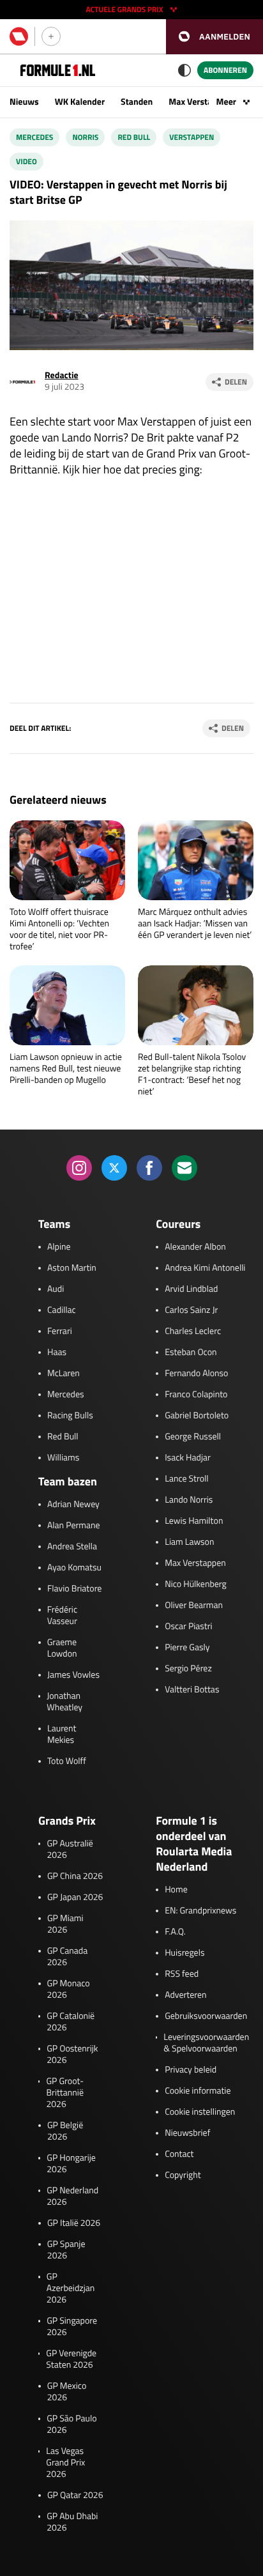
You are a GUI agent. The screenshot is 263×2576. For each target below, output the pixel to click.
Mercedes (34, 137)
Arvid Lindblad (191, 1289)
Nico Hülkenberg (196, 1584)
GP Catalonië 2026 (71, 2022)
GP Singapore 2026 (72, 2327)
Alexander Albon (195, 1247)
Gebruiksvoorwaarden (206, 2016)
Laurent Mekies (62, 1735)
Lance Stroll (186, 1479)
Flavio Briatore (74, 1589)
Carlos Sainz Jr (191, 1310)
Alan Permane (74, 1526)
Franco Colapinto (196, 1395)
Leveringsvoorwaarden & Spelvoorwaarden (206, 2043)
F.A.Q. (175, 1932)
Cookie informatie (198, 2091)
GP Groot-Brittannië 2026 (65, 2093)
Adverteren (185, 1995)
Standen (137, 102)
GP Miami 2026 (65, 1924)
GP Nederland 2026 (72, 2196)
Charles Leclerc (193, 1331)
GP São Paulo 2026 (71, 2425)
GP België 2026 (65, 2131)
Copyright (183, 2175)
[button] (214, 37)
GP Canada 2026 (68, 1957)
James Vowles (73, 1675)
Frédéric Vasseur (62, 1616)
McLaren (64, 1374)
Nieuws (24, 102)
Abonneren (225, 70)
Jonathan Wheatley (64, 1702)
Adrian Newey (73, 1505)
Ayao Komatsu (74, 1568)
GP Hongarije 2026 (71, 2164)
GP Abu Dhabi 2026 (72, 2522)
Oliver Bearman (194, 1606)
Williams (63, 1458)
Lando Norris (189, 1500)
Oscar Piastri (189, 1627)
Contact (179, 2154)
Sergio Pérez (188, 1669)
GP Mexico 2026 (67, 2392)
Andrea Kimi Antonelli (205, 1268)
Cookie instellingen (200, 2112)
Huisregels (184, 1953)
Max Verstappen (200, 102)
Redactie (62, 375)
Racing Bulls (70, 1416)
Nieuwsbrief (187, 2133)
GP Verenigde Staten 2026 (71, 2359)
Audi (56, 1289)
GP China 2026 (75, 1876)
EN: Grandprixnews (200, 1911)
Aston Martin (72, 1268)
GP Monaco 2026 (69, 1989)
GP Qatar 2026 (75, 2495)
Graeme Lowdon (62, 1648)
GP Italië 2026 (74, 2223)
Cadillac (62, 1310)
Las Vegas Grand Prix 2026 (65, 2463)
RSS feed (182, 1974)
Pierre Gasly (187, 1648)
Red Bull (134, 137)
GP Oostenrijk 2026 (72, 2055)
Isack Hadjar (188, 1458)
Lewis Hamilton (194, 1521)
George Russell (193, 1437)
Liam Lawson (189, 1542)
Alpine (59, 1247)
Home (176, 1890)
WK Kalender (80, 102)
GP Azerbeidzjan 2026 (71, 2288)
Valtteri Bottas (192, 1690)
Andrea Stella (72, 1547)
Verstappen (192, 137)
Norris (85, 137)
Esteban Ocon (191, 1353)
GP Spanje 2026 (66, 2250)
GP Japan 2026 (75, 1897)
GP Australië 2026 (70, 1850)
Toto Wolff (67, 1761)
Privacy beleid (191, 2070)
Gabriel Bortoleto (197, 1416)
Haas (57, 1353)
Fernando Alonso (196, 1374)
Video (26, 161)
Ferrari (60, 1331)
